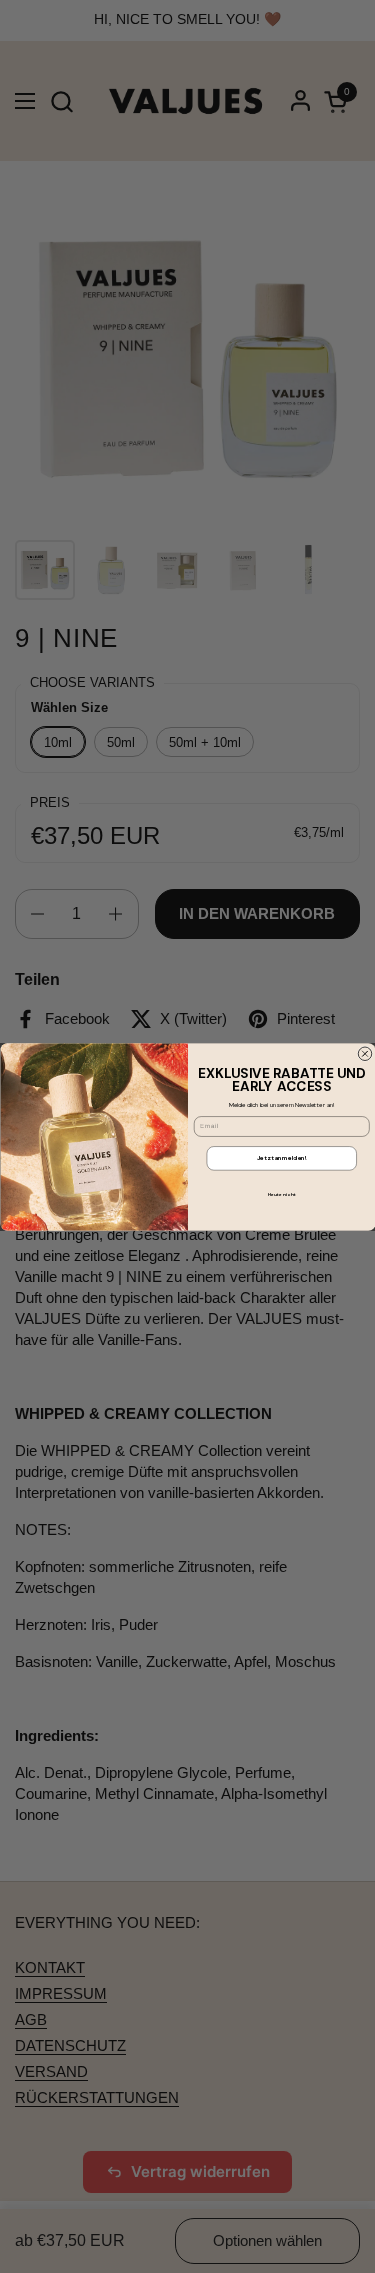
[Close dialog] (365, 1054)
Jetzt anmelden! (282, 1158)
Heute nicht (281, 1193)
